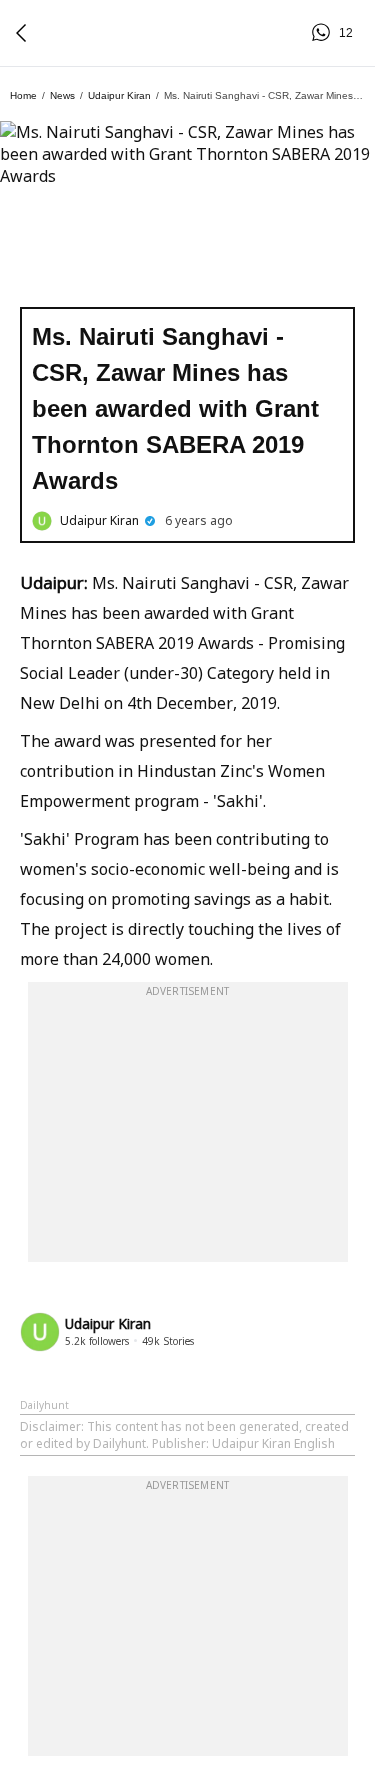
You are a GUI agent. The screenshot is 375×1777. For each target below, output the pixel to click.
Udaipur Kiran (119, 95)
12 (324, 33)
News (62, 95)
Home (23, 95)
